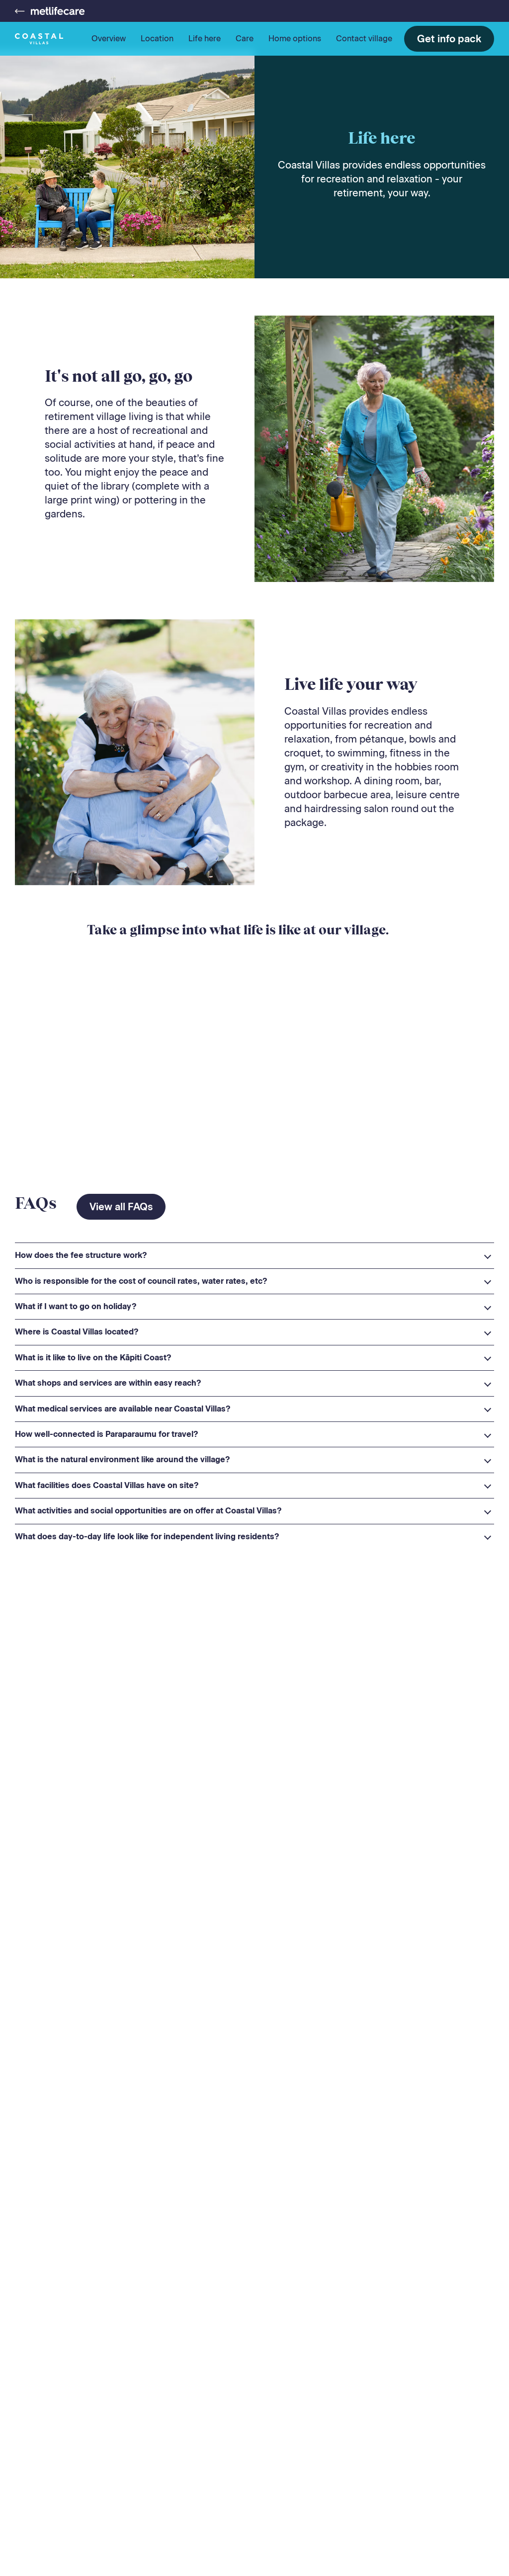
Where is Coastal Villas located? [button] (77, 1332)
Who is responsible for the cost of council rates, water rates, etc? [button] (141, 1281)
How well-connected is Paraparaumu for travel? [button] (107, 1434)
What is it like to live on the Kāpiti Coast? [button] (93, 1358)
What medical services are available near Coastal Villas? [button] (123, 1409)
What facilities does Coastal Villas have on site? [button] (107, 1485)
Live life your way (351, 684)
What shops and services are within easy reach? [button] (108, 1383)
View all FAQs (121, 1207)
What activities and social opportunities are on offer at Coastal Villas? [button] (148, 1511)
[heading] (254, 1255)
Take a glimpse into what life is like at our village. (238, 930)
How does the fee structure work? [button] (81, 1255)
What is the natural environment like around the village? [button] (123, 1459)
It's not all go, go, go (119, 376)
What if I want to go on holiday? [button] (76, 1306)
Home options (295, 39)
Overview (109, 39)
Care (245, 39)
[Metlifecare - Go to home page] (50, 11)
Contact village (364, 39)
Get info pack (449, 39)
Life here (205, 39)
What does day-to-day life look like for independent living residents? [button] (147, 1537)
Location (157, 39)
